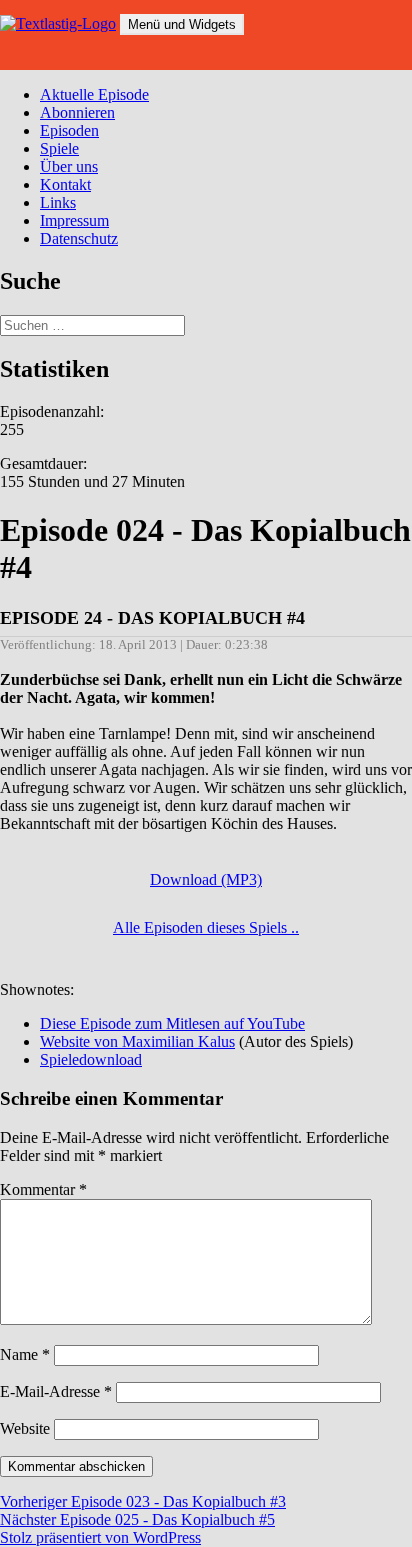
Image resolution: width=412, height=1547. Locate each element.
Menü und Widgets (182, 24)
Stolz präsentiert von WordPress (100, 1537)
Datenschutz (79, 238)
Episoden (69, 130)
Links (58, 202)
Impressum (74, 220)
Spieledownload (91, 1059)
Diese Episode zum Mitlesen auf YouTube (172, 1023)
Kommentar (43, 1189)
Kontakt (65, 184)
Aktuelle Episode (94, 94)
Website (25, 1428)
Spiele (59, 148)
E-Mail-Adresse (56, 1391)
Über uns (69, 166)
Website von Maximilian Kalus (137, 1041)
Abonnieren (77, 112)
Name (25, 1354)
